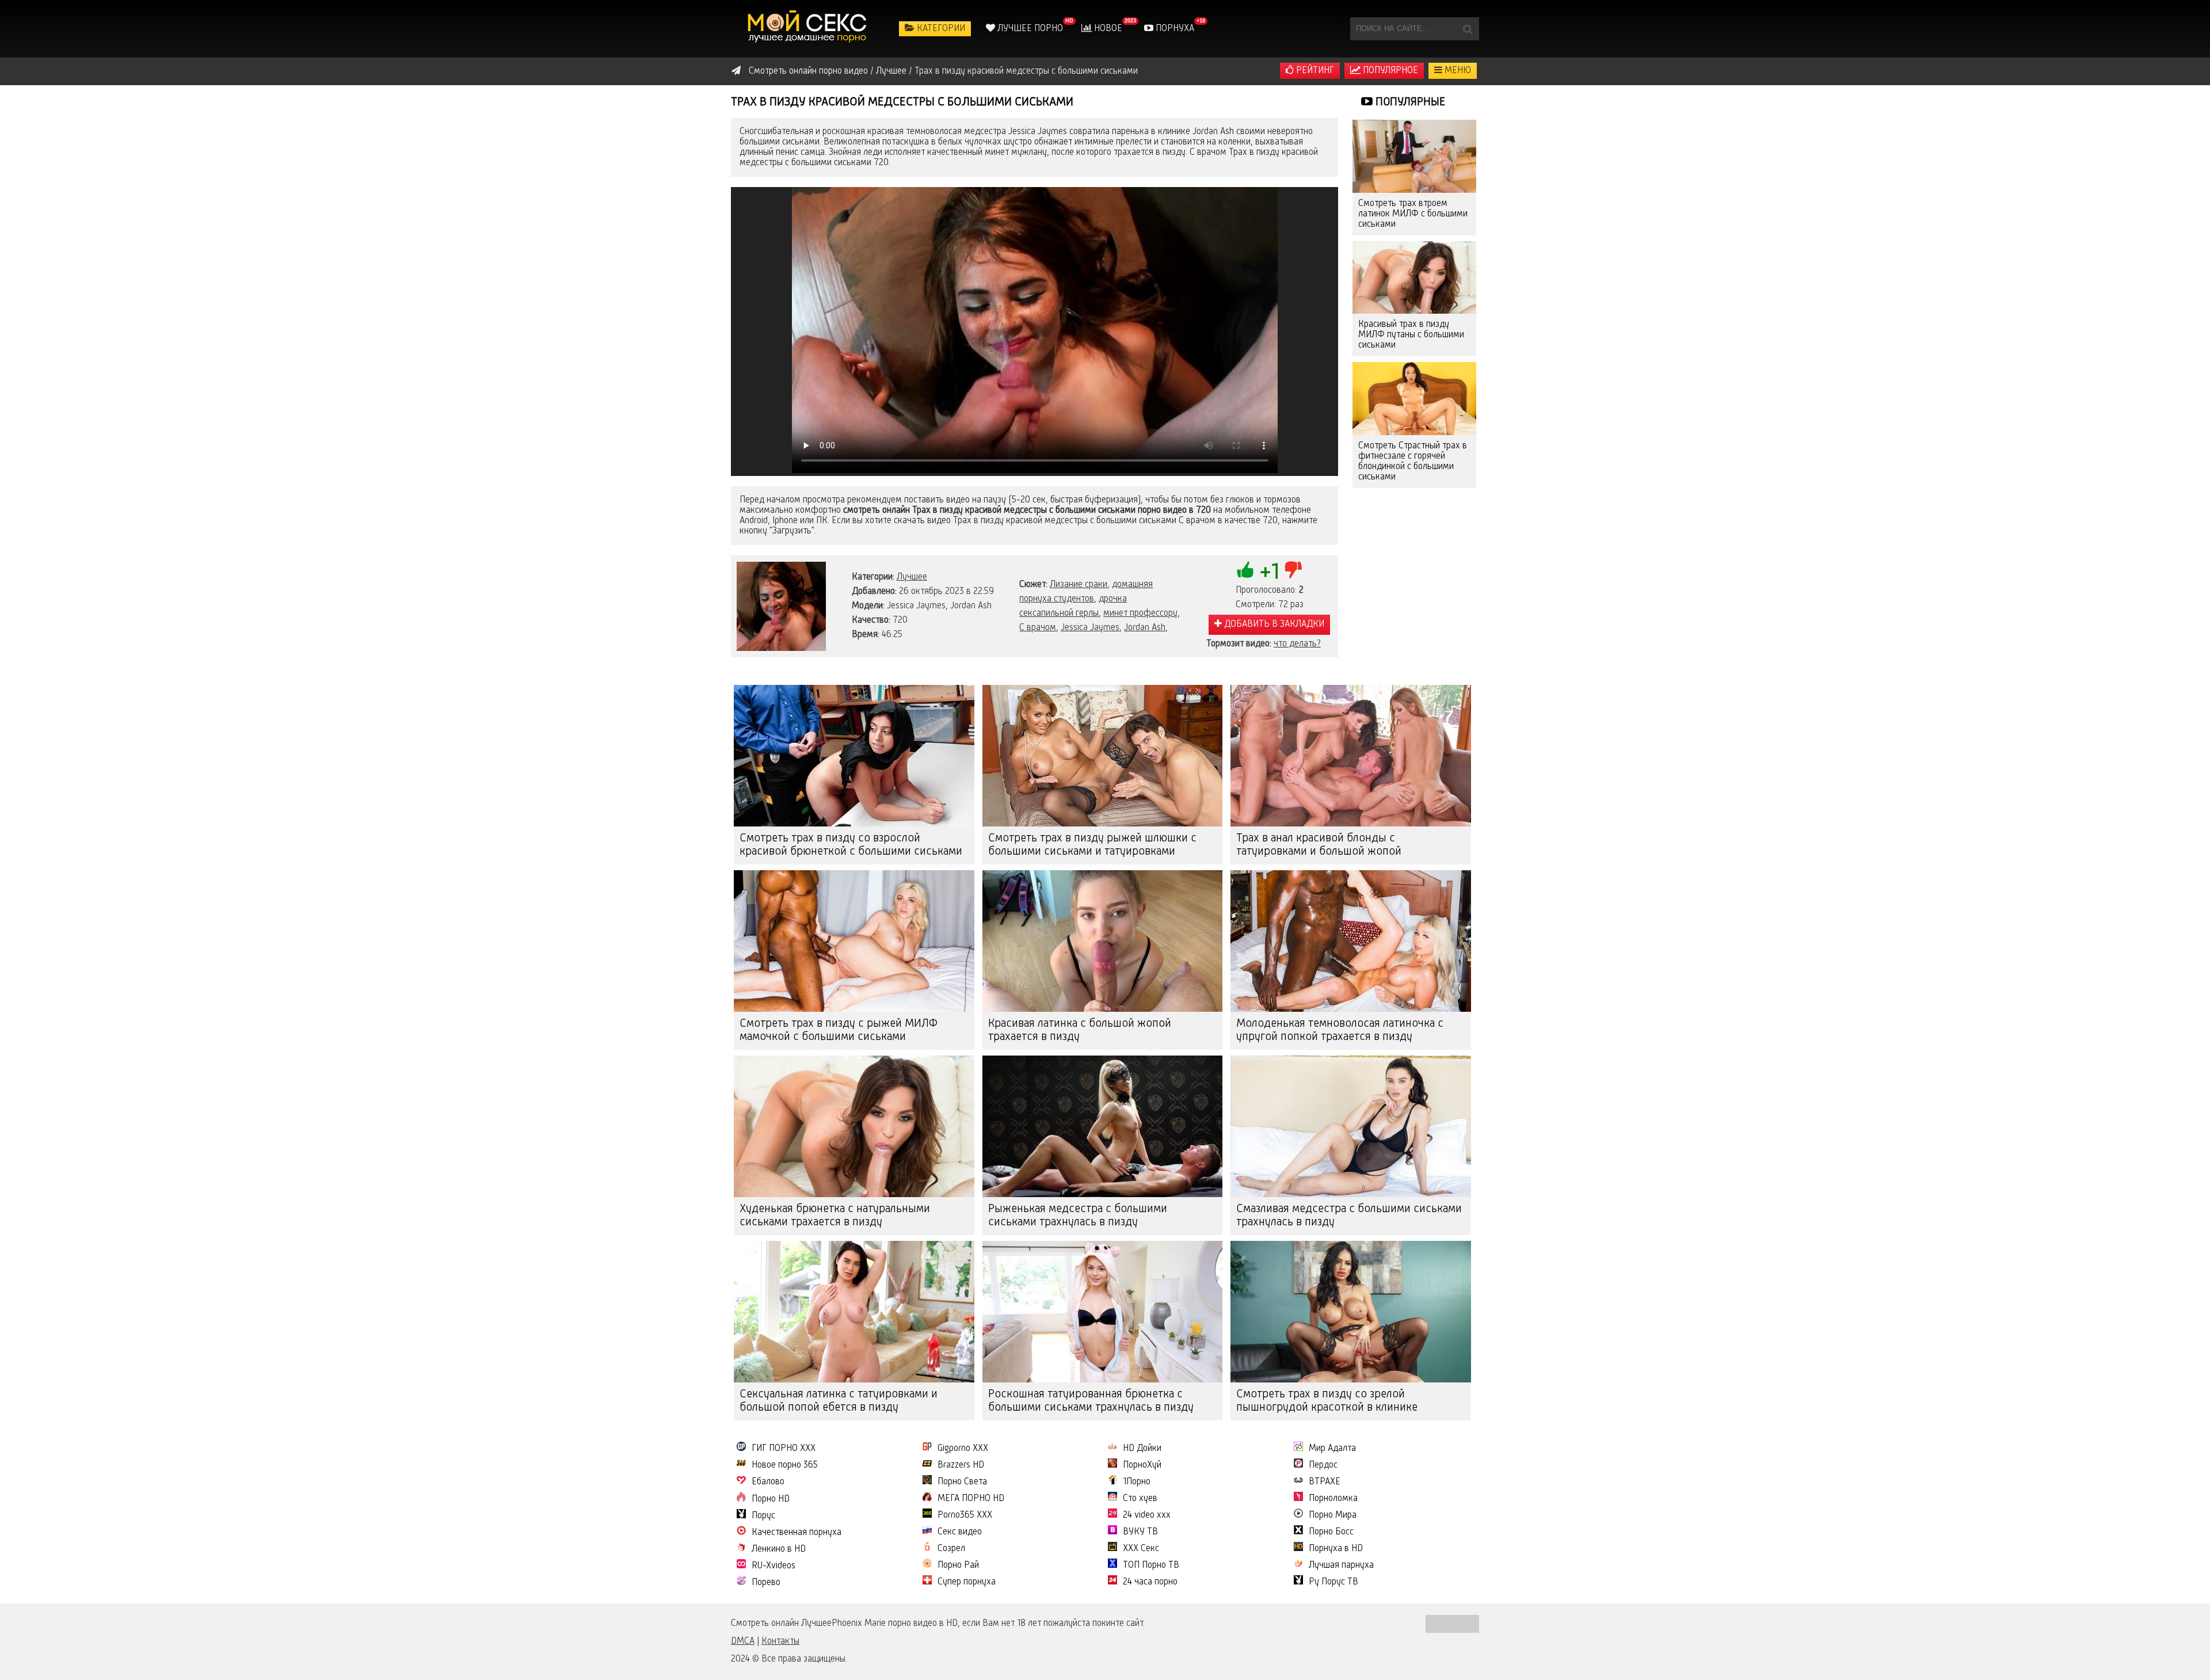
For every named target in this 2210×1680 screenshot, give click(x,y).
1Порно (1137, 1482)
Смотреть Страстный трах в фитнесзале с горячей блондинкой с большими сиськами (1413, 462)
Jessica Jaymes (1090, 628)
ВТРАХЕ (1325, 1482)
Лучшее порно (1029, 29)
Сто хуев (1140, 1499)
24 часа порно (1150, 1582)
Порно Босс (1331, 1532)
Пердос (1323, 1465)
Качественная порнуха (797, 1533)
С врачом (1038, 628)
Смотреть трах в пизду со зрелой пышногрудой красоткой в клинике (1327, 1401)
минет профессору (1140, 614)
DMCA (743, 1641)
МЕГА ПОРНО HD (971, 1499)
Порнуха (1174, 29)
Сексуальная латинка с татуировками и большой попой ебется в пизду (839, 1401)
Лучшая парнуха (1341, 1565)
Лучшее (912, 577)
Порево (766, 1583)
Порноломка (1333, 1499)
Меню (1457, 71)
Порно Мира (1333, 1515)
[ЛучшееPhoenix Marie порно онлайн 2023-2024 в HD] (809, 29)
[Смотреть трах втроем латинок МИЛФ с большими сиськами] (1414, 156)
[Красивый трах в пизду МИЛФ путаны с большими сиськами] (1414, 278)
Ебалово (768, 1482)
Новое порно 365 (785, 1465)
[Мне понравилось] (1245, 570)
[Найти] (1468, 29)
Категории (940, 29)
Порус (763, 1516)
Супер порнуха (967, 1582)
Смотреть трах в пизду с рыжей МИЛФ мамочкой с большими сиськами (839, 1031)
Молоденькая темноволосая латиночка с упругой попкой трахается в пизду (1340, 1031)
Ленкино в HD (779, 1549)
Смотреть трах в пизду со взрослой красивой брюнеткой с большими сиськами (851, 845)
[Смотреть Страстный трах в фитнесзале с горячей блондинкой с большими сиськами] (1414, 399)
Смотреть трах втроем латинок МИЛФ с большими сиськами (1413, 214)
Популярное (1389, 71)
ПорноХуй (1142, 1465)
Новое (1107, 29)
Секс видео (960, 1532)
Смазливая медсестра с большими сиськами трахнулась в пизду (1349, 1216)
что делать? (1297, 644)
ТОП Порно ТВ (1151, 1565)
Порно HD (771, 1499)
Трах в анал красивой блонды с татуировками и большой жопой (1319, 845)
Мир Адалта (1332, 1449)
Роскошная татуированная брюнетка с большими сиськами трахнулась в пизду (1091, 1401)
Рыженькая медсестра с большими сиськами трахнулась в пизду (1078, 1216)
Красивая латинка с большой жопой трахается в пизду (1080, 1031)
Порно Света (962, 1482)
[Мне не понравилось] (1293, 570)
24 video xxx (1147, 1515)
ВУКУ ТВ (1140, 1532)
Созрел (951, 1549)
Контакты (780, 1641)
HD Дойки (1142, 1449)
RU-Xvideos (773, 1566)
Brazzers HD (961, 1465)
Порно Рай (958, 1565)
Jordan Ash (1145, 628)
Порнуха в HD (1336, 1549)
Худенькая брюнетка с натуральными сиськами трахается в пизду (835, 1216)
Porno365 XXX (965, 1515)
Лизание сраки (1079, 585)
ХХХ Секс (1141, 1549)
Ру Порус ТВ (1333, 1582)
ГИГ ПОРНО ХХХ (784, 1449)
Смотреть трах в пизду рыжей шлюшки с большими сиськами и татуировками (1092, 845)
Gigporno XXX (963, 1449)
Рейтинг (1314, 71)
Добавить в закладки (1273, 624)
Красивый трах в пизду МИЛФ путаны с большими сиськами (1411, 335)
